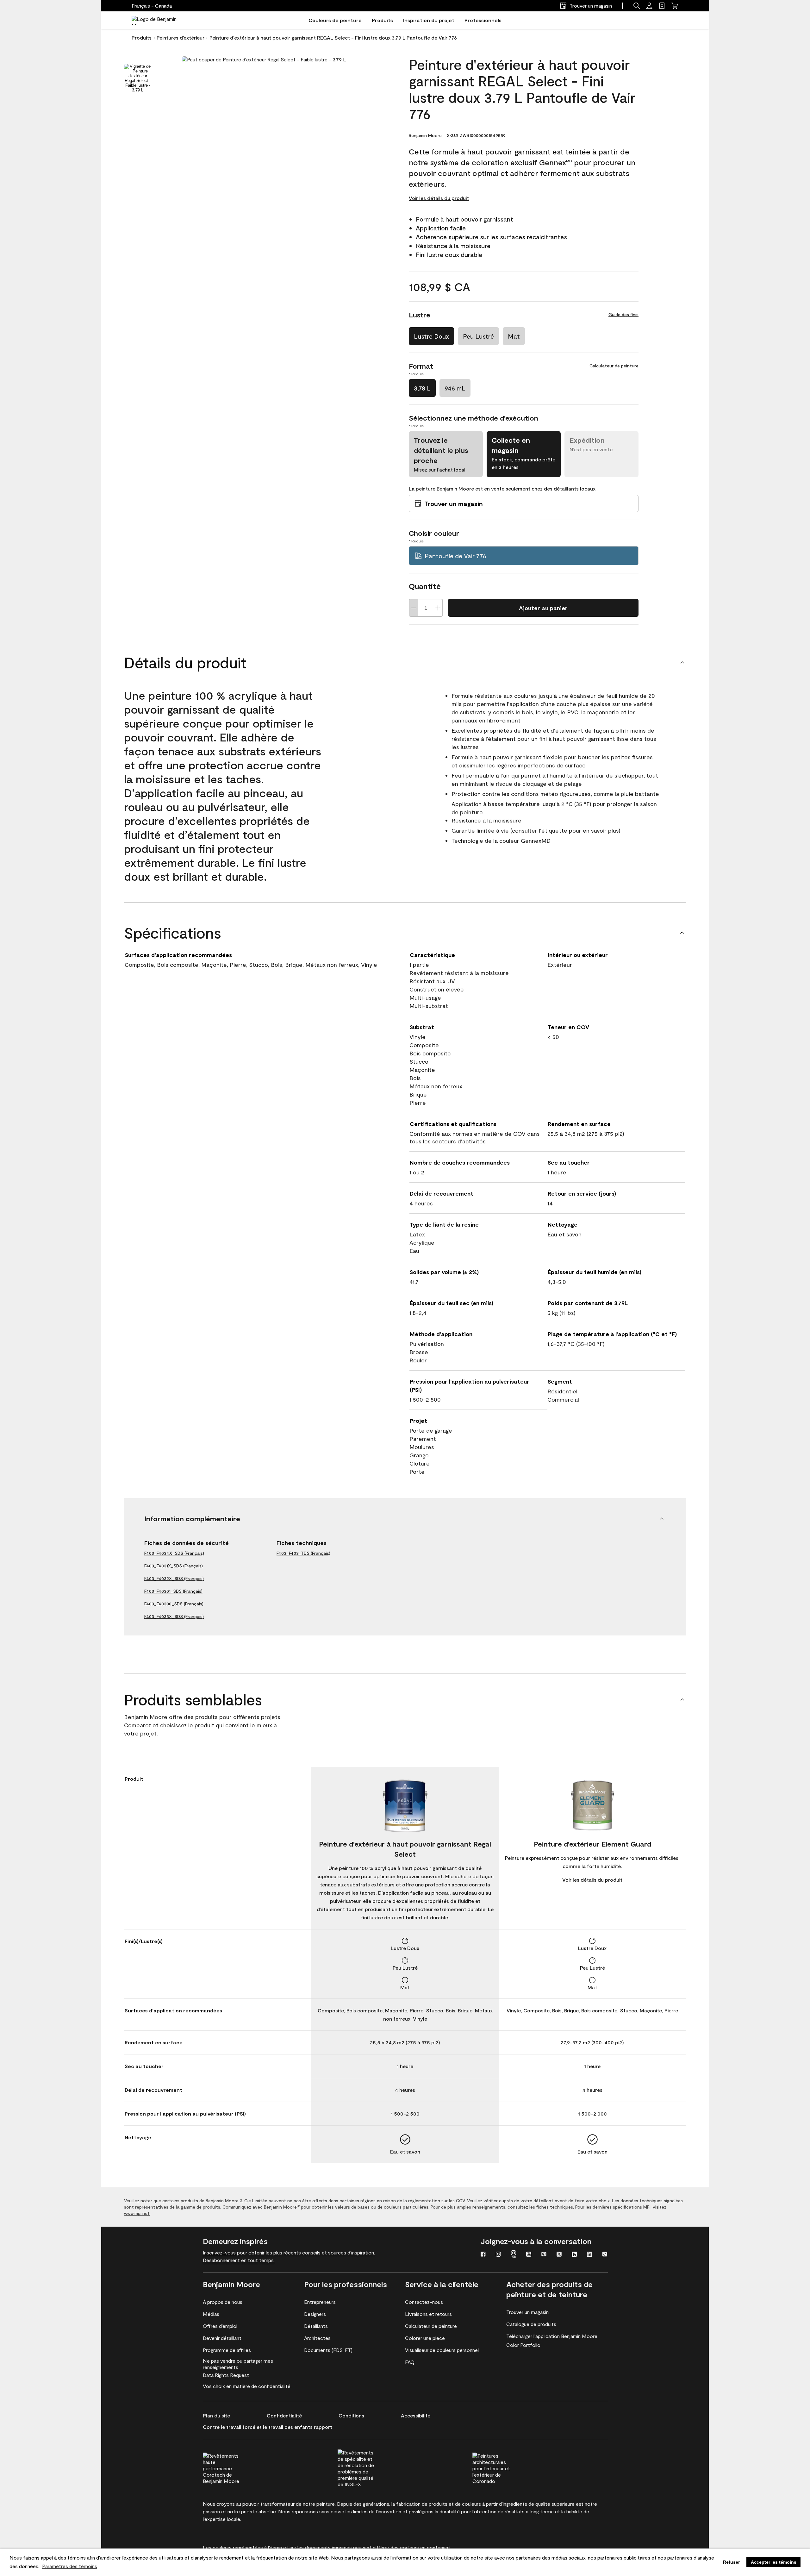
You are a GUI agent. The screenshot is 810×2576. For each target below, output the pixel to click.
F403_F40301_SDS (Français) (173, 1591)
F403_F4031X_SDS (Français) (174, 1566)
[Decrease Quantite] (414, 608)
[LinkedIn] (589, 2255)
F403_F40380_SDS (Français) (174, 1604)
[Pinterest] (544, 2255)
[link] (662, 6)
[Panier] (675, 6)
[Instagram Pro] (514, 2255)
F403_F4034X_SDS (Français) (174, 1553)
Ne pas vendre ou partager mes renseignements (238, 2364)
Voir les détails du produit (439, 198)
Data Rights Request (226, 2375)
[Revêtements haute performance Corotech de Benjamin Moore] (234, 2467)
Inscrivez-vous (219, 2252)
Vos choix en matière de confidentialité (247, 2386)
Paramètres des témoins (70, 2566)
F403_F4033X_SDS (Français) (174, 1616)
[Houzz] (574, 2255)
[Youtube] (529, 2255)
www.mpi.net (137, 2213)
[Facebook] (483, 2255)
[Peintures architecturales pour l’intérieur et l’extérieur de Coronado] (503, 2467)
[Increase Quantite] (438, 608)
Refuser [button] (731, 2562)
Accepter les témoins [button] (774, 2562)
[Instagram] (498, 2255)
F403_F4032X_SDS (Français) (174, 1578)
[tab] (138, 78)
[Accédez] (649, 6)
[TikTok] (605, 2255)
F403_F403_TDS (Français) (303, 1553)
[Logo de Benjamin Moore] (159, 20)
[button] (637, 6)
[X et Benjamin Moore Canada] (559, 2255)
